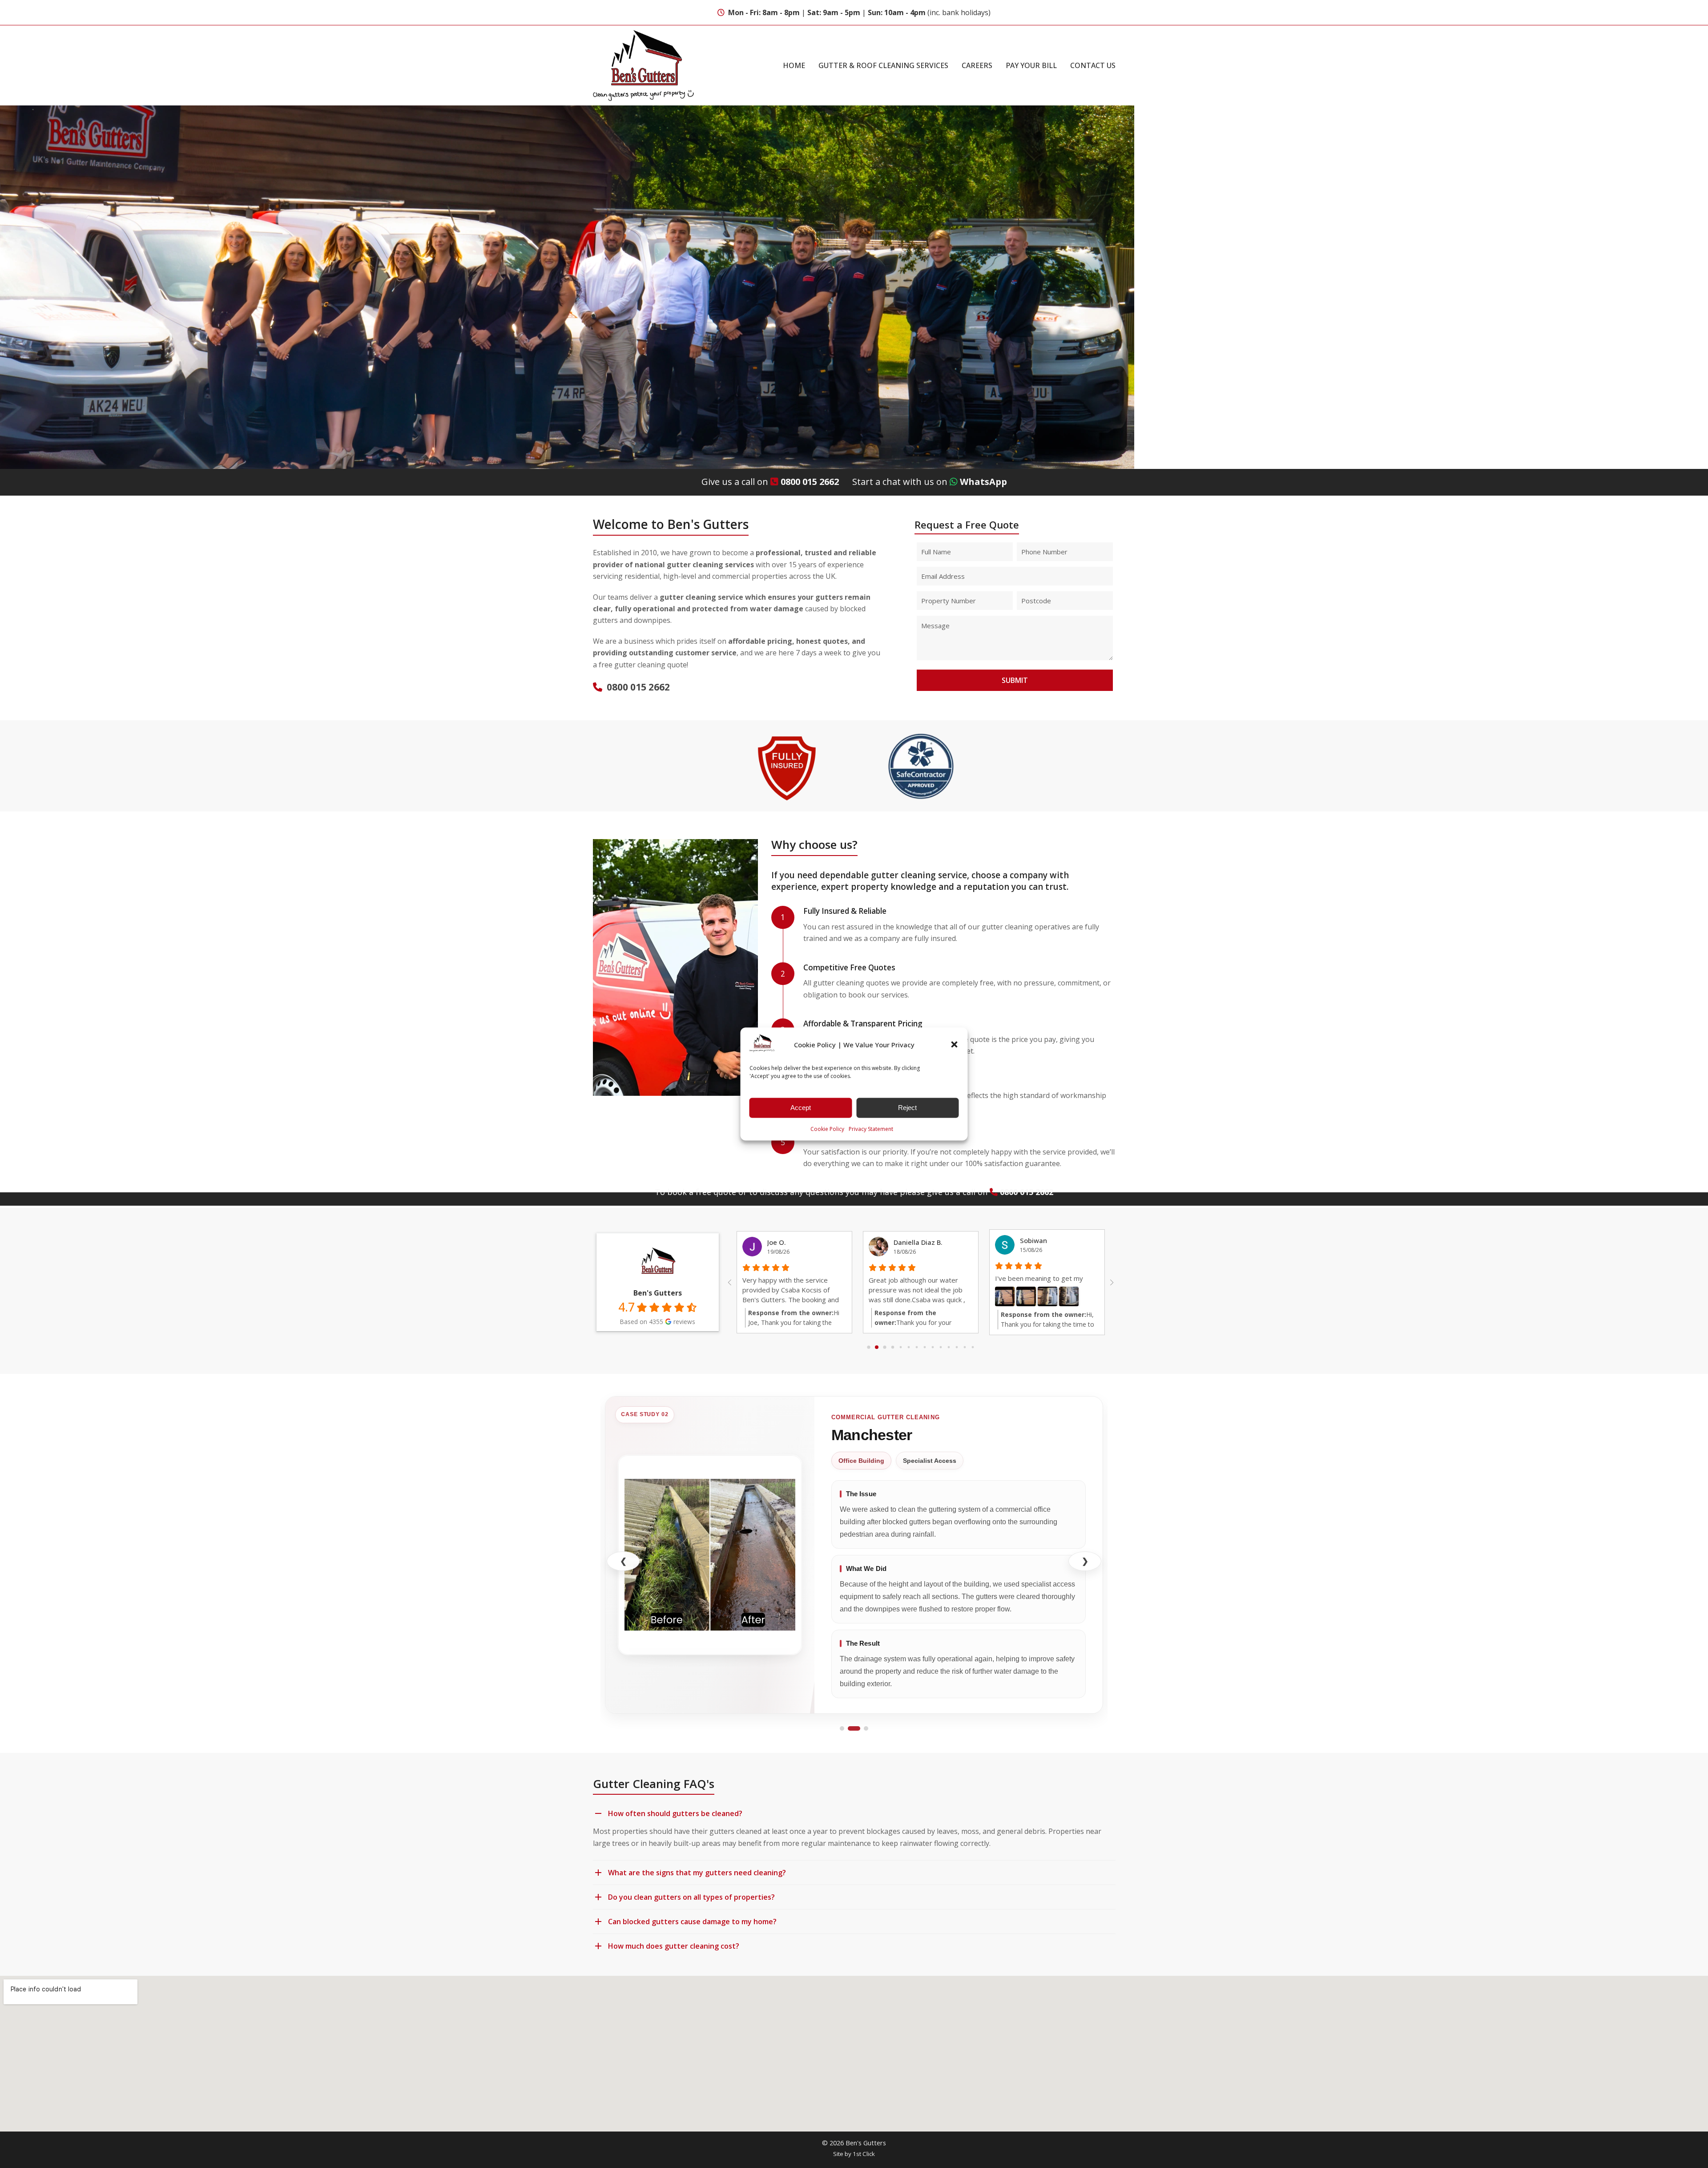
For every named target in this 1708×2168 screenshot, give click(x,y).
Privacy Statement (871, 1129)
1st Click (864, 2154)
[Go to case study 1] (842, 1728)
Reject (907, 1108)
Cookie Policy (827, 1129)
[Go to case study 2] (854, 1728)
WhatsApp (983, 482)
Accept (801, 1108)
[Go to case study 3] (866, 1728)
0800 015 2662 (810, 482)
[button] (955, 1045)
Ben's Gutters (658, 1293)
